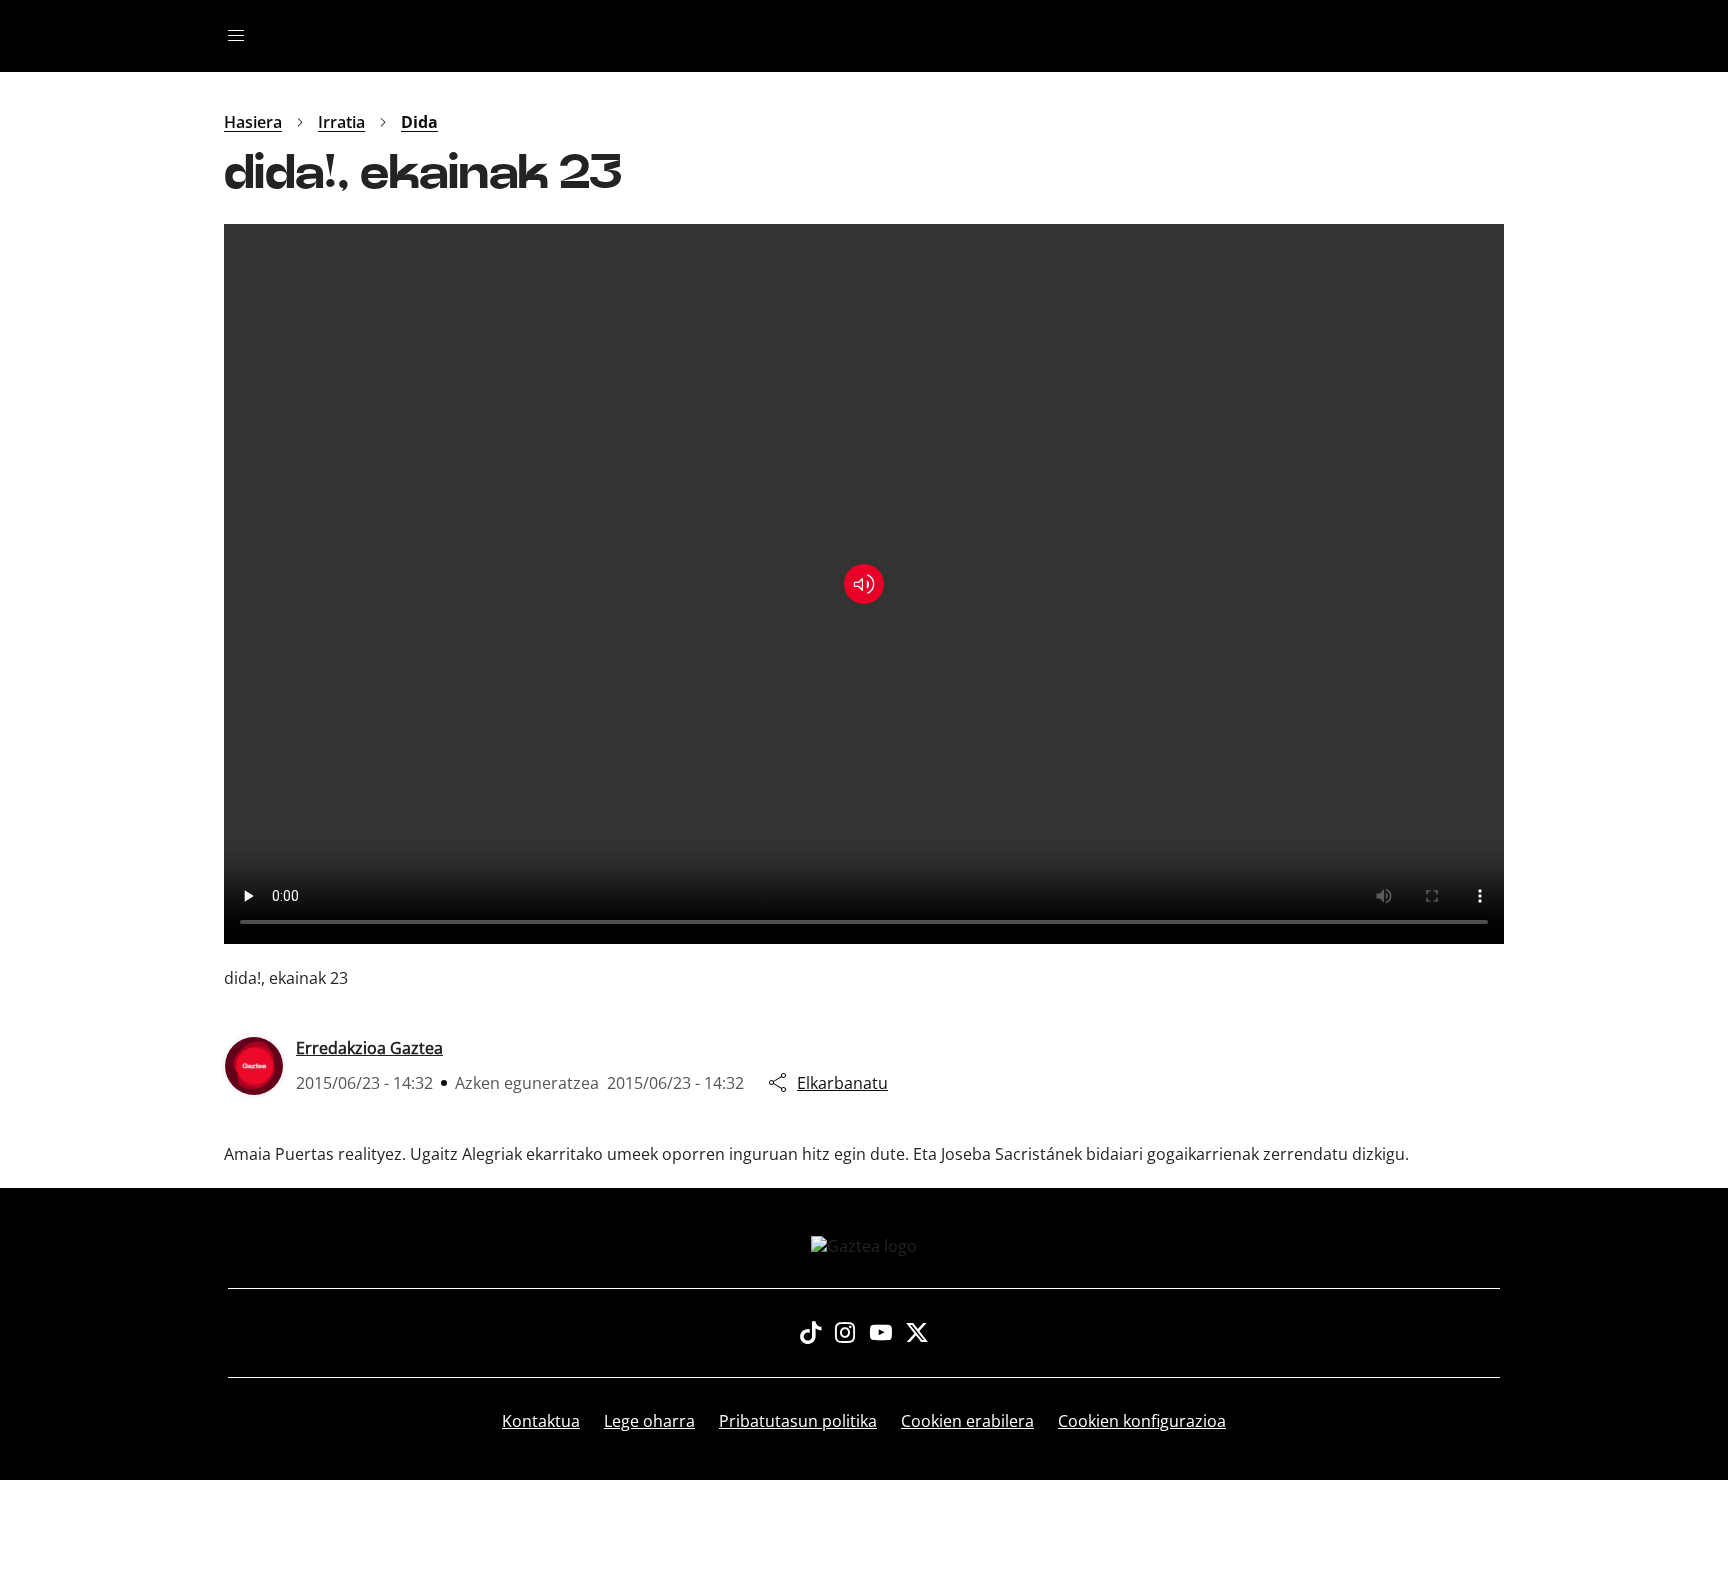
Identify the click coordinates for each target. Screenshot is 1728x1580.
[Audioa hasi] (864, 584)
